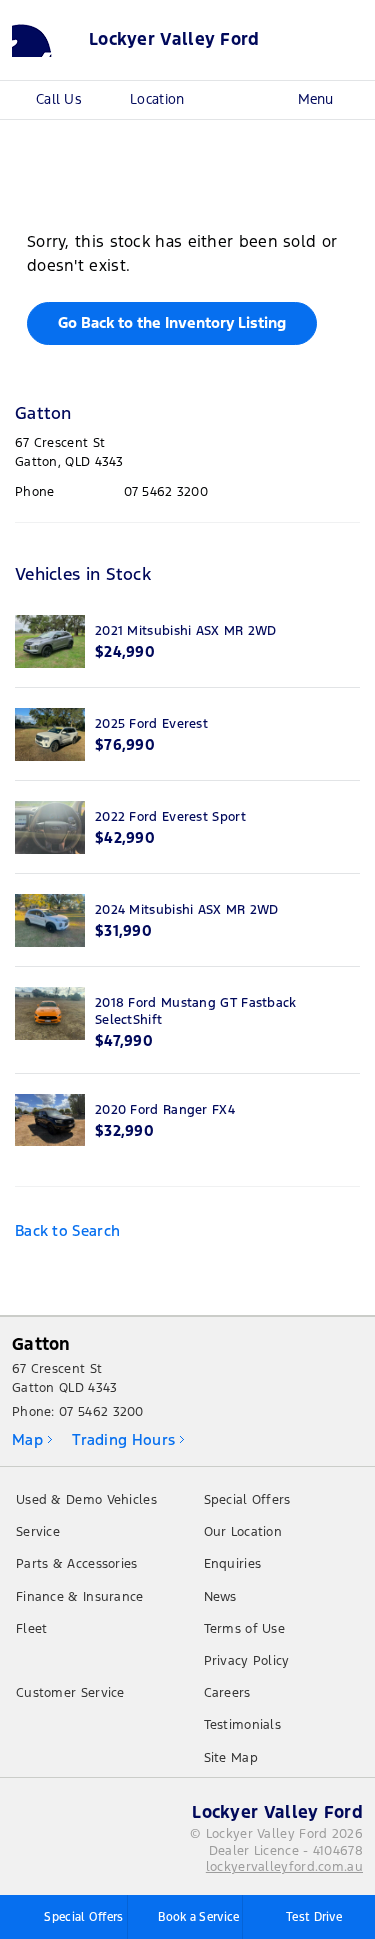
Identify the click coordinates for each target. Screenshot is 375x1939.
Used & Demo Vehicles (86, 1500)
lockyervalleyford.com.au (284, 1867)
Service (38, 1532)
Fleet (32, 1629)
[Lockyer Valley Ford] (44, 40)
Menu (315, 99)
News (220, 1597)
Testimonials (243, 1725)
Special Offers (247, 1500)
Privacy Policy (247, 1661)
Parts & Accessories (77, 1564)
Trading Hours (123, 1439)
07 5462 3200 (166, 492)
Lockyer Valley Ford (174, 39)
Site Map (231, 1758)
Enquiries (233, 1564)
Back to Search (67, 1230)
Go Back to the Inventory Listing (172, 322)
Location (157, 99)
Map (27, 1439)
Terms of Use (245, 1629)
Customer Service (70, 1693)
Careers (227, 1693)
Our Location (243, 1532)
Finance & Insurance (80, 1597)
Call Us (59, 99)
